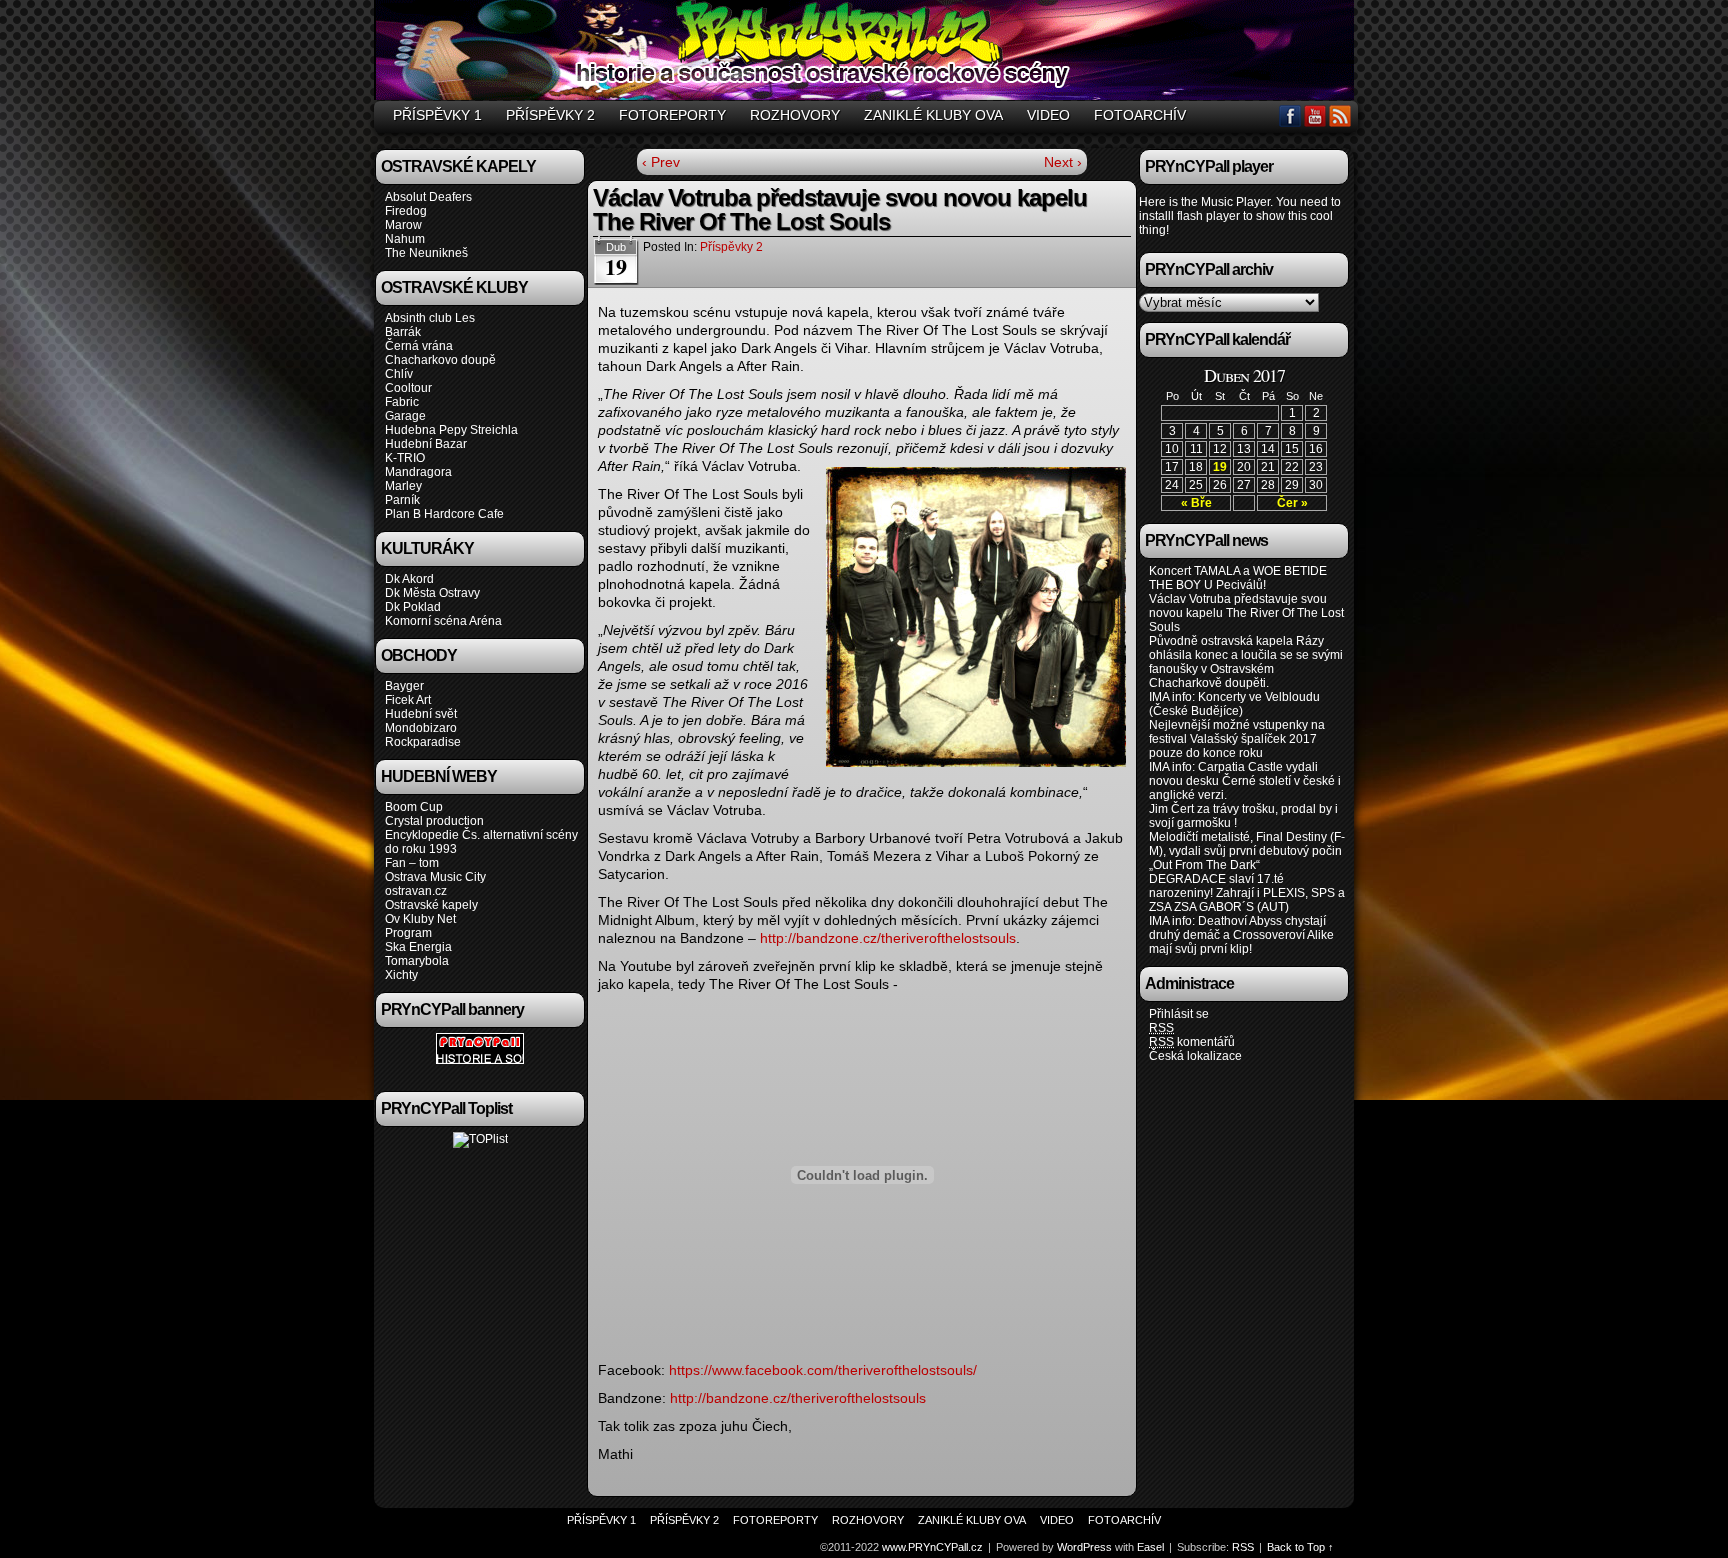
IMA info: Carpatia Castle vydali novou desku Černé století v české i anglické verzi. (1245, 781)
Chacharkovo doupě (440, 360)
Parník (402, 500)
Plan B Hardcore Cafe (444, 514)
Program (408, 933)
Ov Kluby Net (420, 919)
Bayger (404, 686)
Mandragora (418, 472)
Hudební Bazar (426, 444)
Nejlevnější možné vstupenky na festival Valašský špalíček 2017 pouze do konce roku (1237, 739)
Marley (403, 486)
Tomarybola (417, 961)
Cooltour (408, 388)
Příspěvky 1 (437, 115)
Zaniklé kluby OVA (933, 115)
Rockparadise (423, 742)
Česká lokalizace (1195, 1056)
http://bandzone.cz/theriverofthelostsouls (888, 938)
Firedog (406, 211)
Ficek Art (408, 700)
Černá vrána (419, 346)
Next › (1063, 162)
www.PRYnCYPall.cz (867, 53)
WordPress (1084, 1547)
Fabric (402, 402)
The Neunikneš (426, 253)
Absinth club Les (430, 318)
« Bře (1196, 503)
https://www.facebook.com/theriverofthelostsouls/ (823, 1370)
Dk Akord (409, 579)
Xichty (401, 975)
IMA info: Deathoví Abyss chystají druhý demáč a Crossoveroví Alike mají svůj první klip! (1241, 935)
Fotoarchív (1140, 115)
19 (1220, 467)
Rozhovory (795, 115)
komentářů (1192, 1042)
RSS (1340, 115)
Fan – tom (412, 863)
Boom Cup (414, 807)
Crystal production (434, 821)
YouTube (1315, 115)
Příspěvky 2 (550, 115)
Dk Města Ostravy (432, 593)
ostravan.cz (416, 891)
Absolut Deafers (428, 197)
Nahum (405, 239)
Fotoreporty (672, 115)
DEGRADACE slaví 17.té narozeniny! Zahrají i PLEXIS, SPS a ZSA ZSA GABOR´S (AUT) (1247, 893)
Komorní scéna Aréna (443, 621)
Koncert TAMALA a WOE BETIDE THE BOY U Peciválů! (1238, 578)
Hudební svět (421, 714)
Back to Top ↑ (1300, 1547)
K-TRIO (405, 458)
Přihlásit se (1179, 1014)
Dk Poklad (413, 607)
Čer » (1292, 503)
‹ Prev (661, 162)
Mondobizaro (421, 728)
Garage (405, 416)
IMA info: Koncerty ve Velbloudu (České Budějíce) (1234, 704)
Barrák (403, 332)
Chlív (399, 374)
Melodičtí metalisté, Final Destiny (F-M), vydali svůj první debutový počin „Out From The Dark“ (1247, 851)
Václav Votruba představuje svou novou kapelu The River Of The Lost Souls (1246, 613)
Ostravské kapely (431, 905)
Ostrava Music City (435, 877)
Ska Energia (418, 947)
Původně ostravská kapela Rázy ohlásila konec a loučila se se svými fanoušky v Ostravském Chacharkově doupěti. (1246, 662)
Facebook (1290, 115)
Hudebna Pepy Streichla (451, 430)
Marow (403, 225)
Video (1048, 115)
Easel (1150, 1547)
